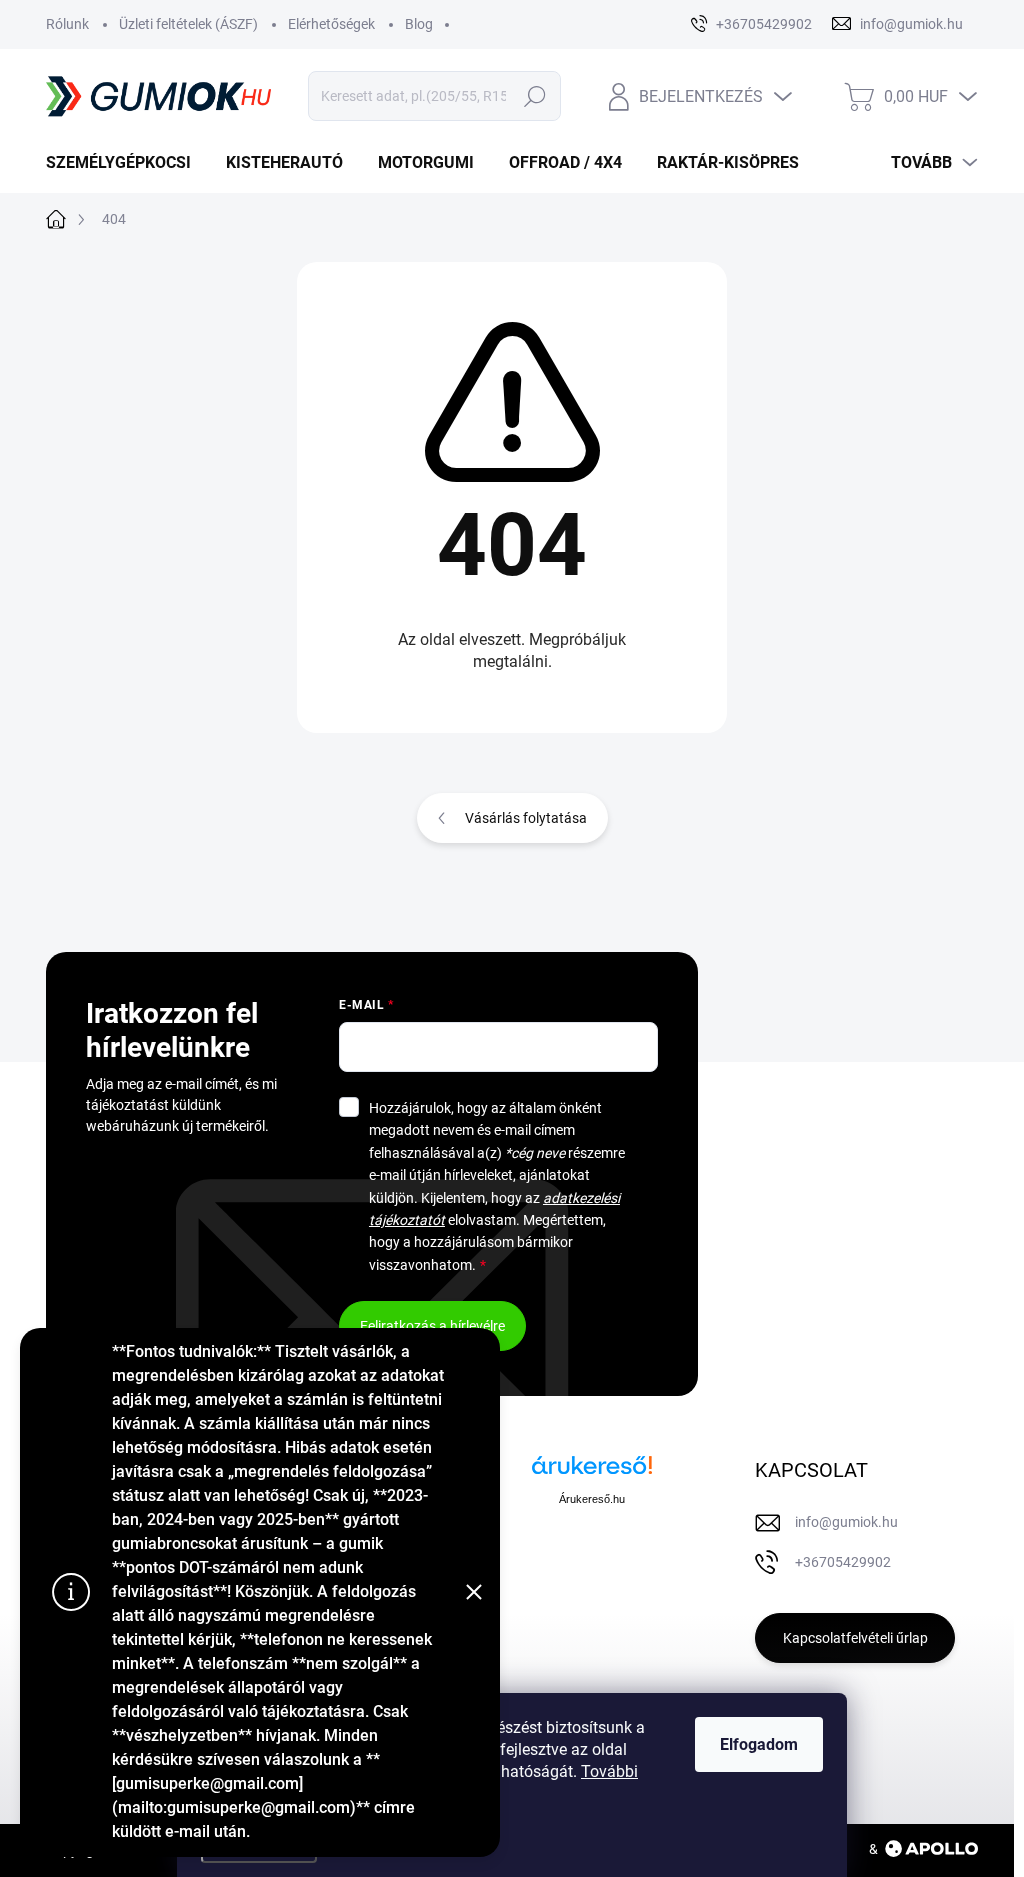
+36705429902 (843, 1562)
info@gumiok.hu (846, 1522)
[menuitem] (126, 163)
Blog (419, 24)
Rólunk (67, 24)
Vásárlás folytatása (526, 818)
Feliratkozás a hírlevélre (432, 1326)
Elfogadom (759, 1744)
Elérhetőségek (331, 24)
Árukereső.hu (592, 1499)
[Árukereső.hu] (592, 1472)
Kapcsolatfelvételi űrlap (855, 1638)
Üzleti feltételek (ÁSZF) (188, 24)
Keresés (534, 96)
